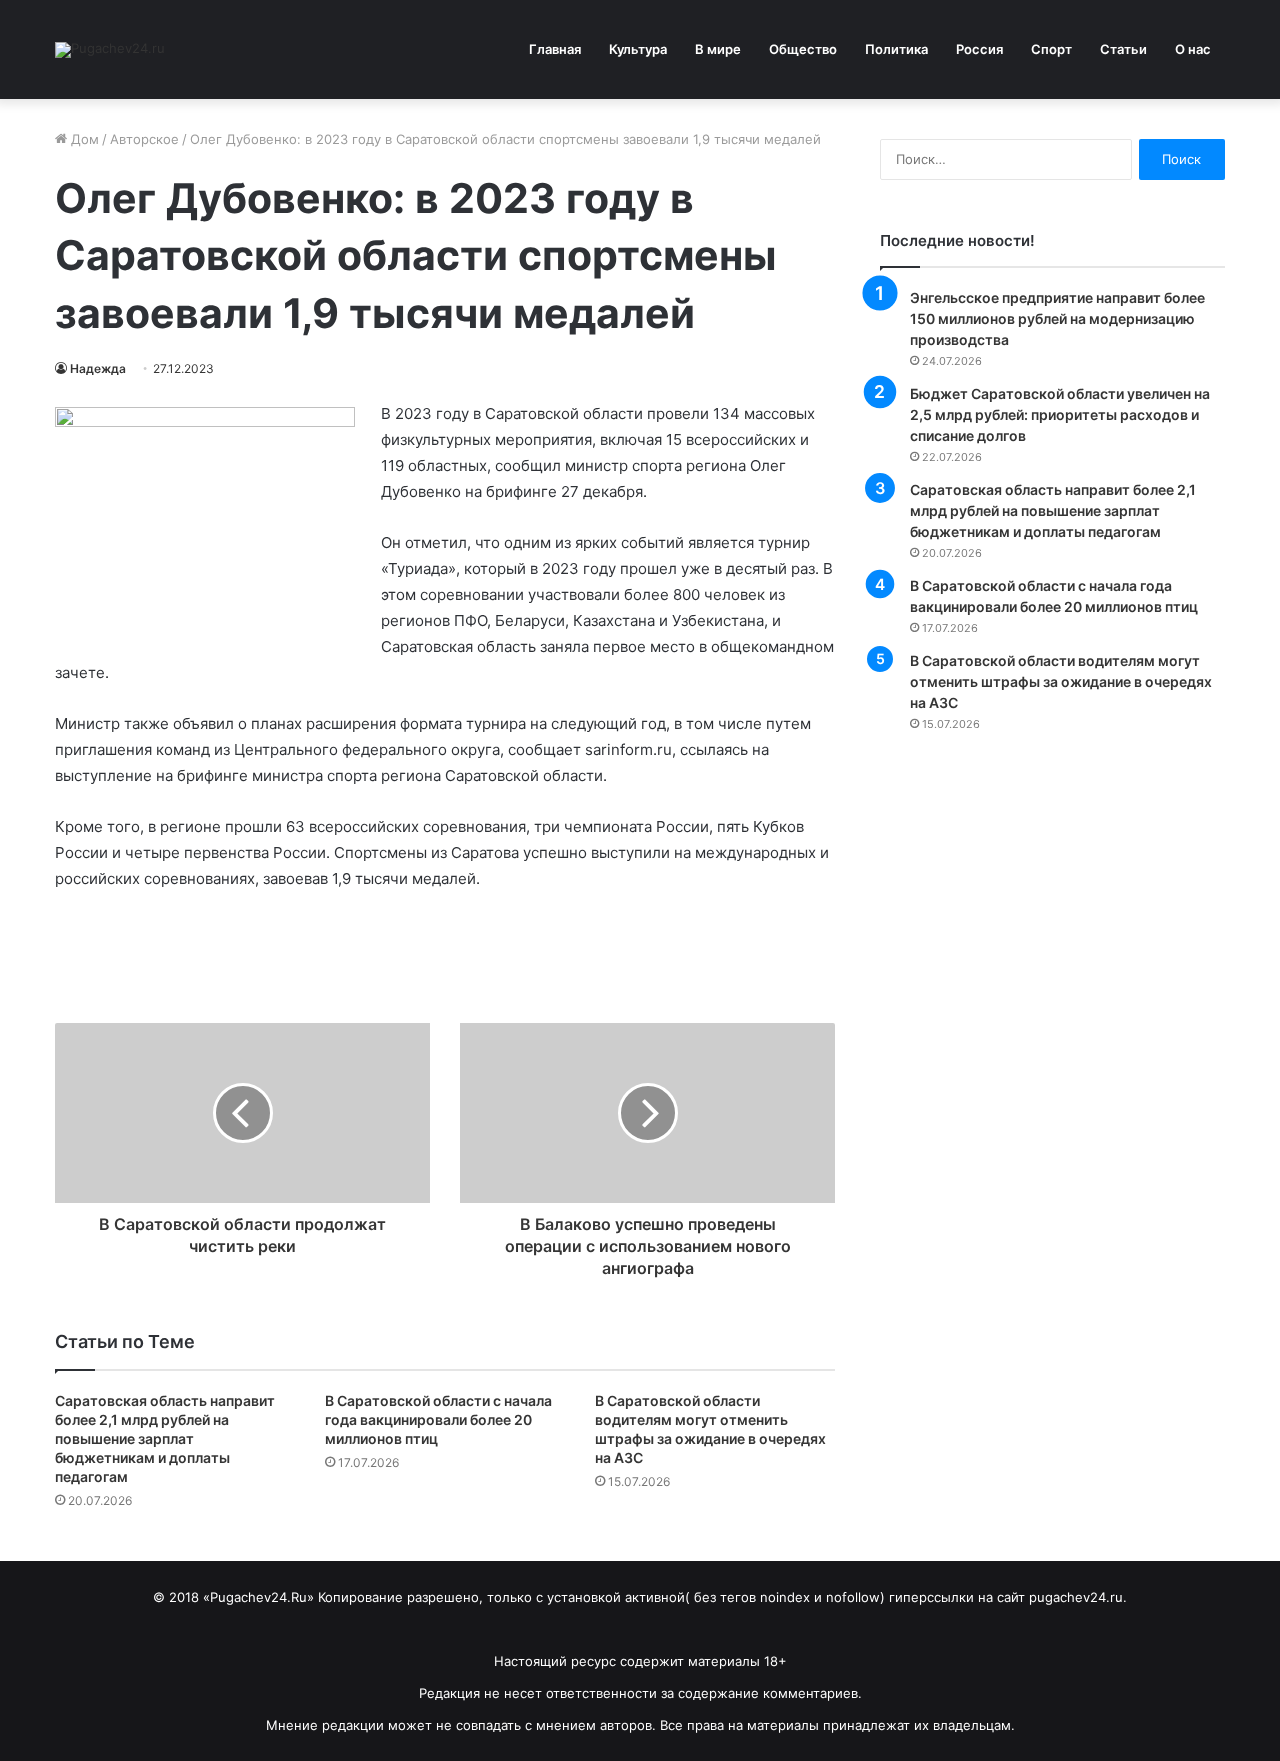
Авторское (144, 139)
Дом (83, 139)
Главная (555, 49)
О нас (1193, 49)
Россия (979, 49)
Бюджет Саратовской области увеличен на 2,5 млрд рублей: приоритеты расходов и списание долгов (1060, 414)
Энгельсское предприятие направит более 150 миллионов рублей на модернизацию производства (1057, 318)
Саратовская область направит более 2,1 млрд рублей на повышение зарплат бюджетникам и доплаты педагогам (165, 1438)
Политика (896, 49)
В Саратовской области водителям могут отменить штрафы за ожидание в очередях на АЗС (1061, 681)
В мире (718, 49)
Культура (638, 49)
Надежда (98, 368)
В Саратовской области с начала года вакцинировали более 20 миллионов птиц (438, 1419)
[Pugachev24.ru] (110, 50)
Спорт (1051, 49)
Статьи (1123, 49)
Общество (803, 49)
